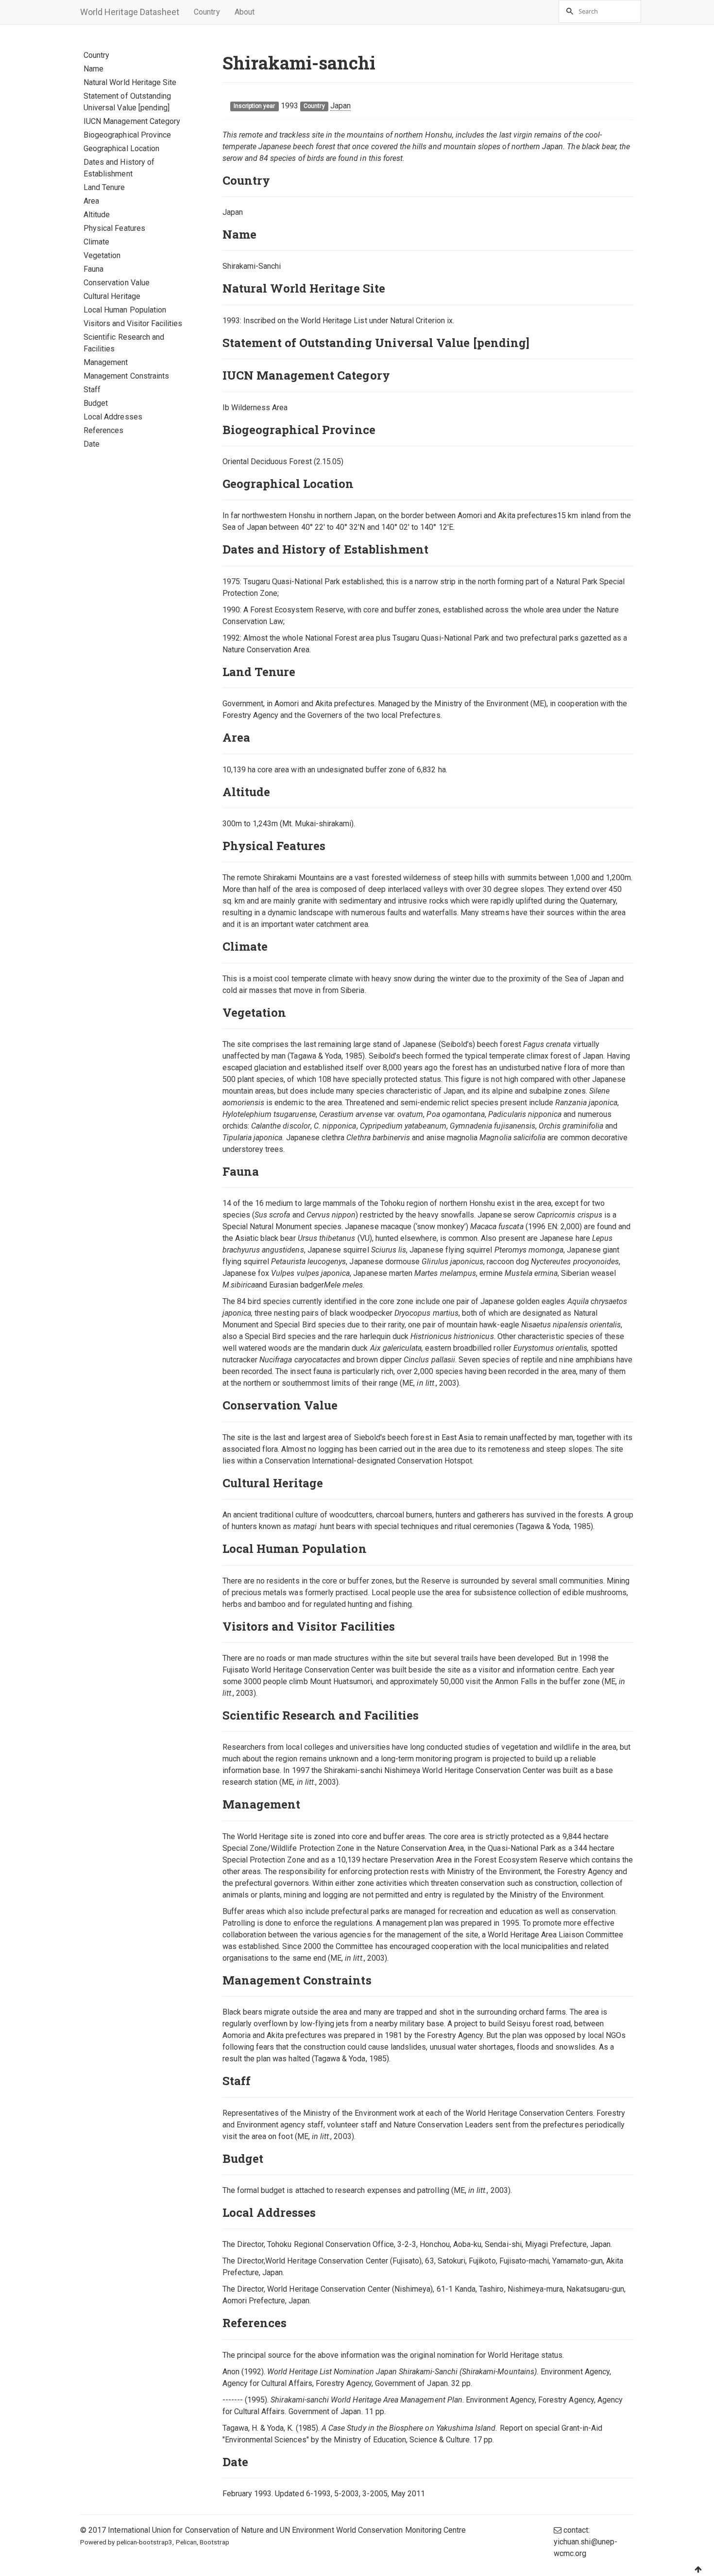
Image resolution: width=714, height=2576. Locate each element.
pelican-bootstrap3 (145, 2542)
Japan (340, 106)
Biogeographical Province (127, 135)
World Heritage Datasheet (130, 12)
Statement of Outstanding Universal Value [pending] (127, 102)
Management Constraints (126, 376)
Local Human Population (125, 310)
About (245, 12)
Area (91, 201)
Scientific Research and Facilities (124, 343)
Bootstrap (214, 2542)
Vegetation (102, 255)
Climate (96, 242)
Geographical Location (121, 148)
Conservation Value (117, 283)
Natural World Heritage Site (130, 82)
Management (106, 362)
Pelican (186, 2542)
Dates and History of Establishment (119, 168)
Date (92, 444)
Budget (96, 403)
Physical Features (114, 228)
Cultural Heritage (112, 296)
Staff (92, 390)
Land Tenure (104, 187)
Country (207, 12)
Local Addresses (113, 417)
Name (93, 69)
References (104, 430)
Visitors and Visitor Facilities (133, 323)
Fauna (93, 269)
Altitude (97, 215)
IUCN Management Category (132, 121)
